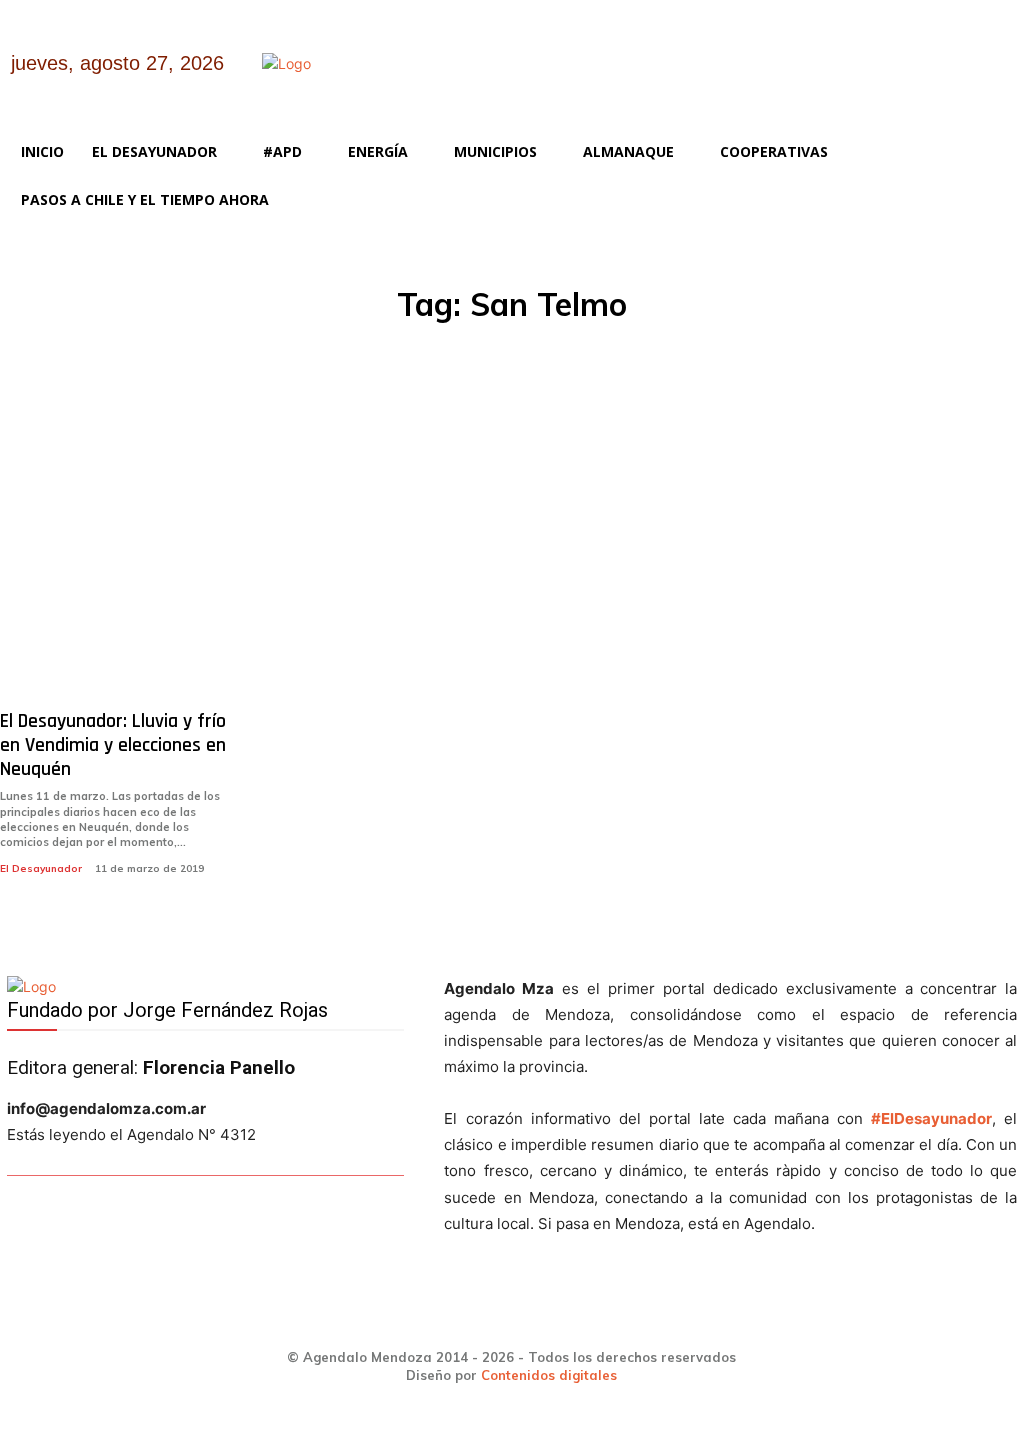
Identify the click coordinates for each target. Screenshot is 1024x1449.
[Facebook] (815, 78)
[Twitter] (917, 78)
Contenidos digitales (549, 1375)
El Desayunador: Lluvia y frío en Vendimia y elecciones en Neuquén (113, 745)
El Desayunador (41, 868)
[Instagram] (866, 78)
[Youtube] (969, 78)
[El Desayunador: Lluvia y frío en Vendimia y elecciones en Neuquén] (117, 549)
